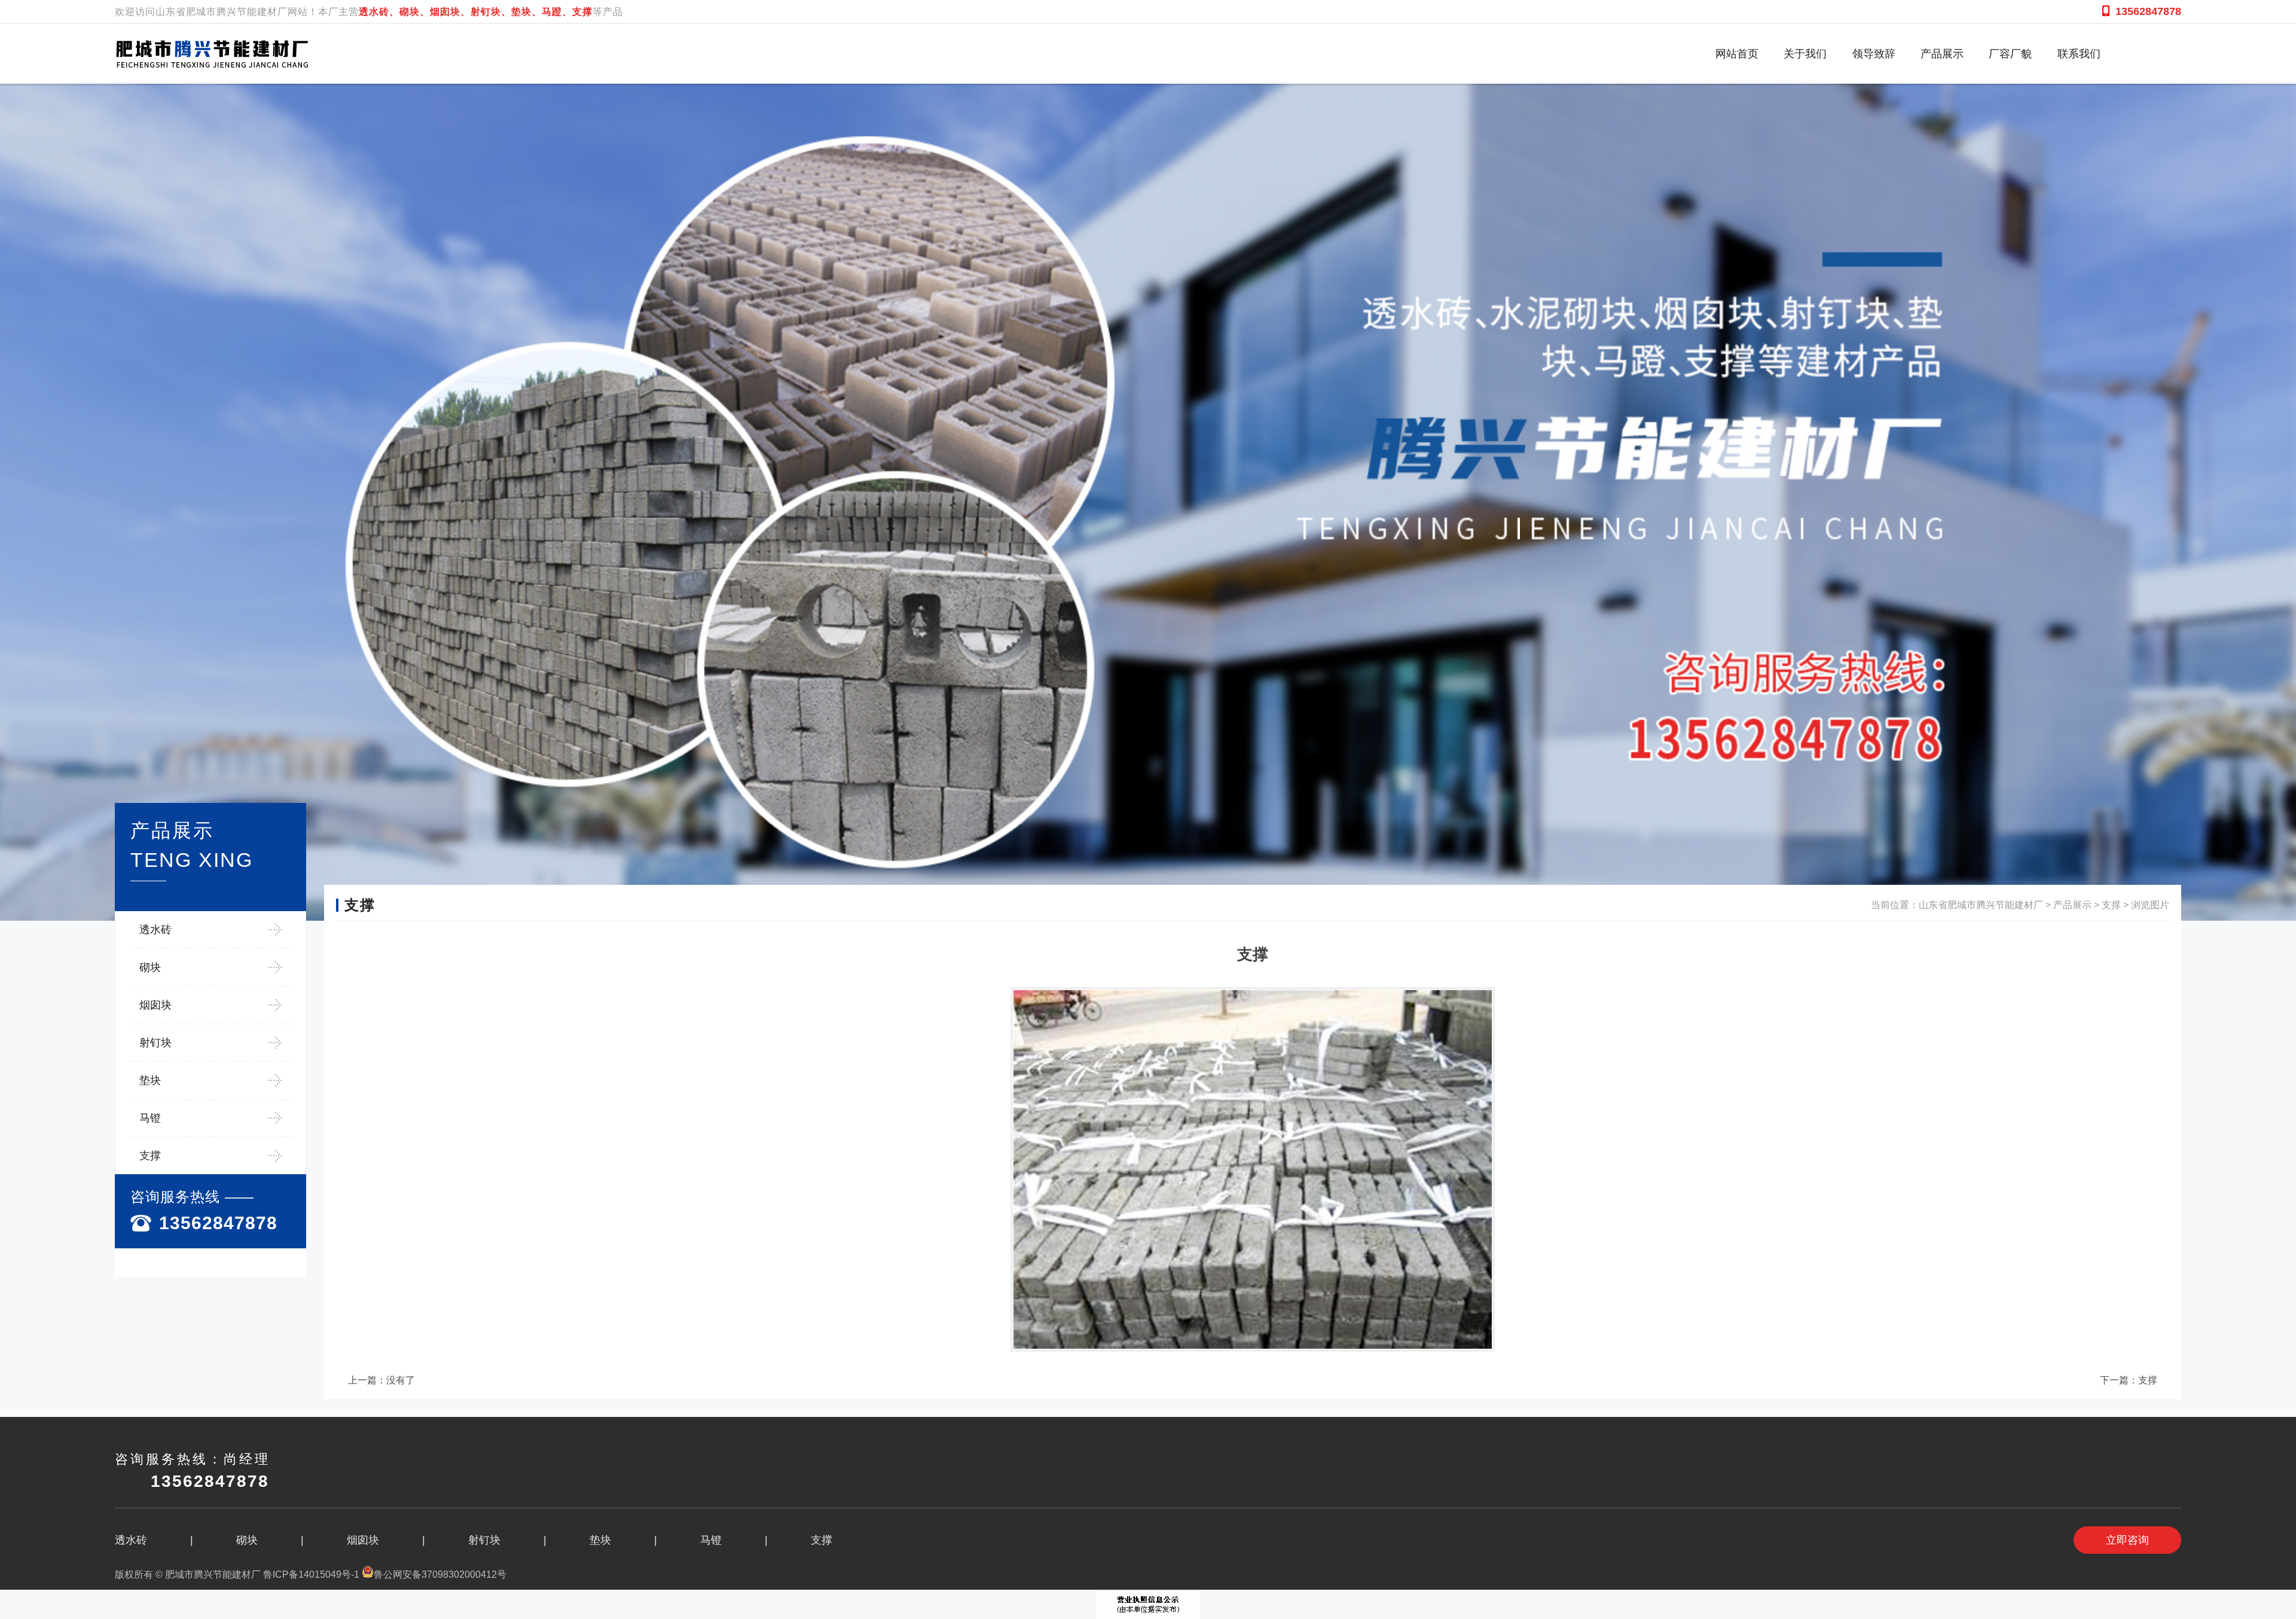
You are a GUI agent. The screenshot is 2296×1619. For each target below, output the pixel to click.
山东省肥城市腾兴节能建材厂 (1981, 905)
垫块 (150, 1080)
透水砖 (155, 930)
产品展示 (2072, 905)
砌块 (150, 967)
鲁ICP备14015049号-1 (311, 1574)
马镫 (150, 1118)
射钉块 (155, 1043)
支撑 (150, 1156)
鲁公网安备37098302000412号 (440, 1574)
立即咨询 (2127, 1540)
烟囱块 (155, 1005)
